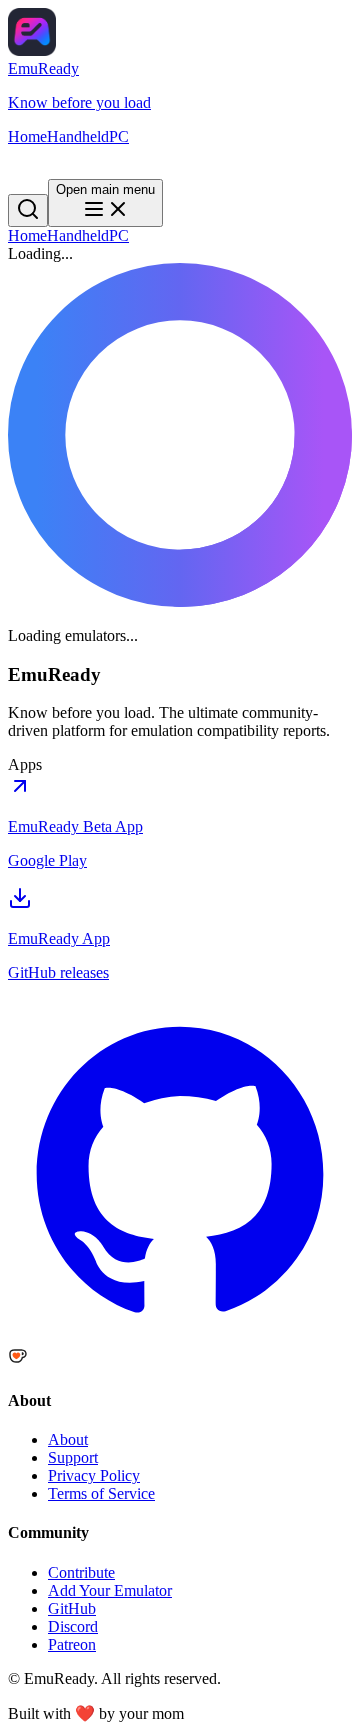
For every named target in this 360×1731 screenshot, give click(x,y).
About (68, 1439)
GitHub (72, 1608)
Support (73, 1457)
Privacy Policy (94, 1475)
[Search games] (28, 163)
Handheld (78, 235)
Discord (73, 1626)
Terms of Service (101, 1493)
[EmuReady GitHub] (180, 1336)
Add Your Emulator (110, 1590)
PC (119, 235)
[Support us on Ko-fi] (180, 1358)
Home (27, 235)
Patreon (72, 1644)
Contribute (81, 1572)
